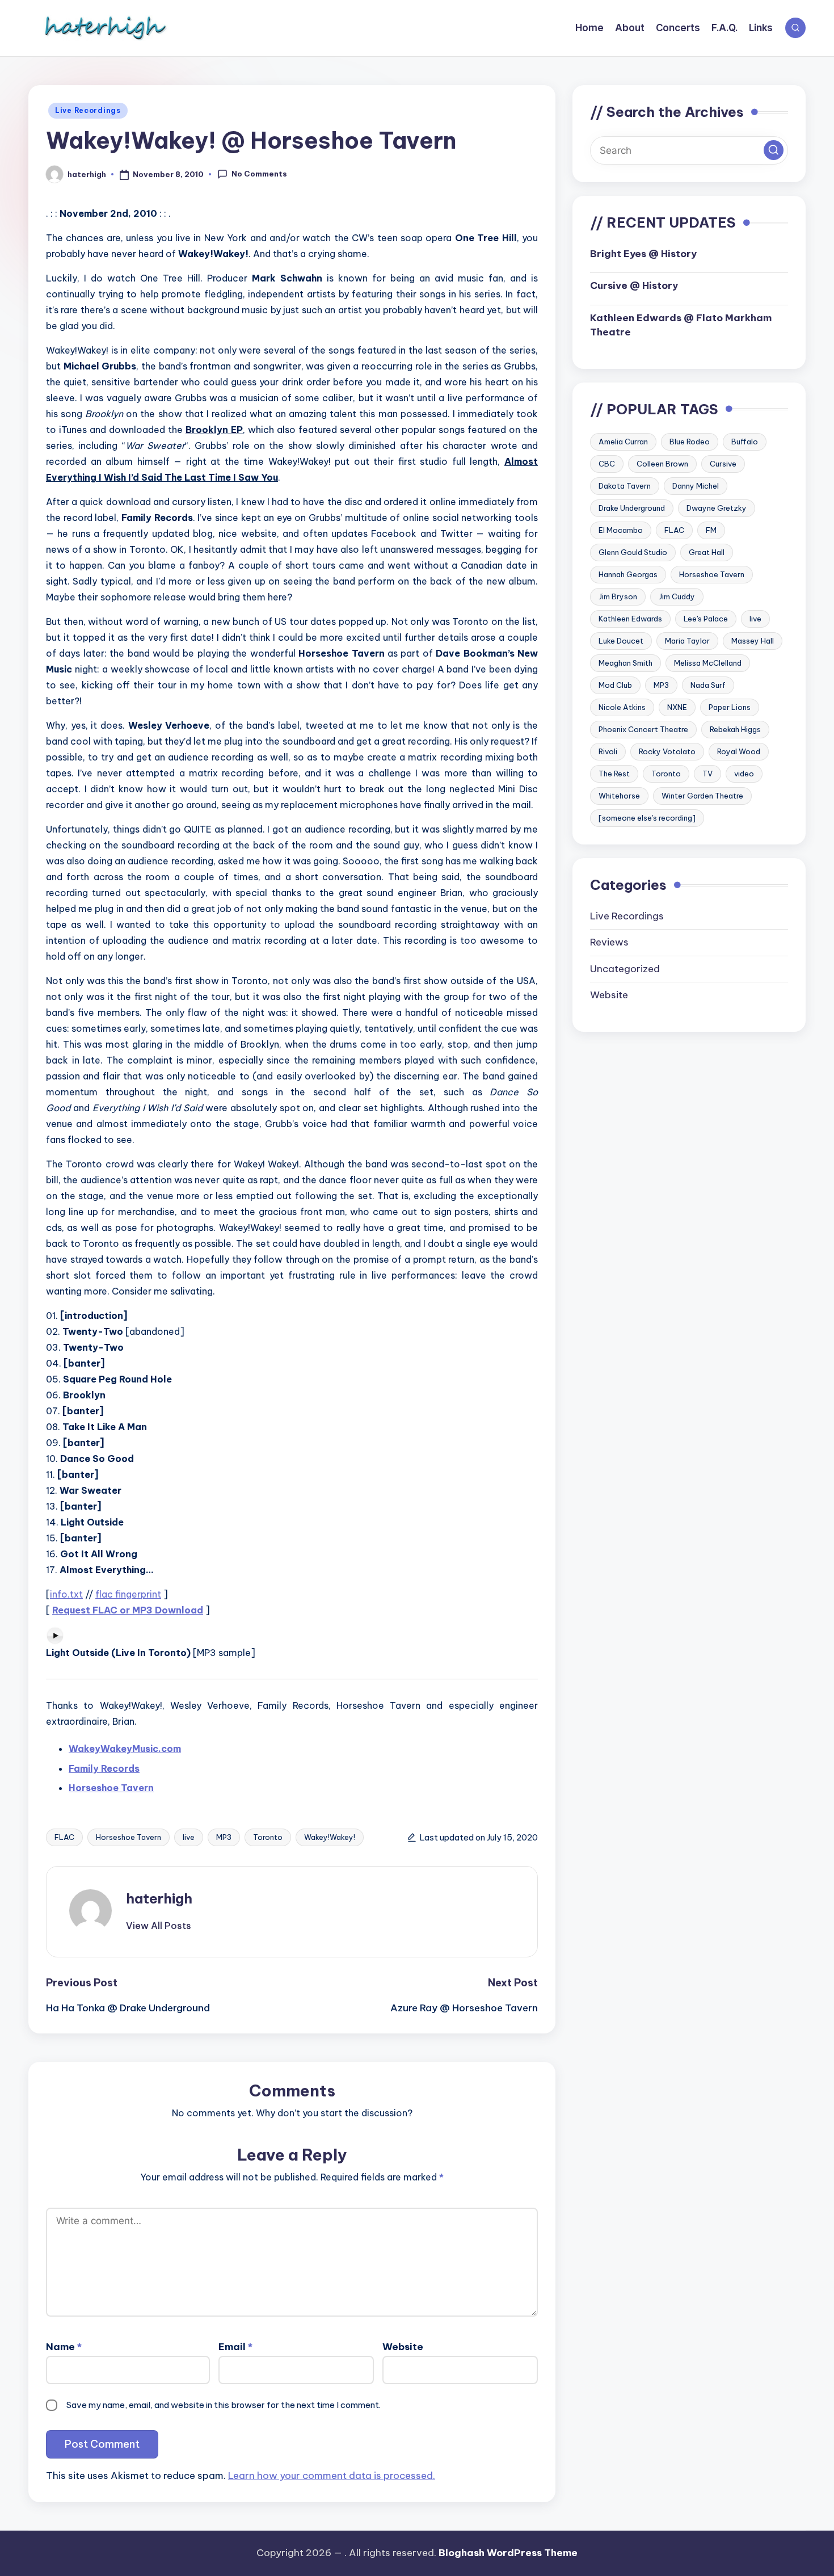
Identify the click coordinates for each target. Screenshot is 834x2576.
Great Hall (707, 552)
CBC (607, 464)
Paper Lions (730, 707)
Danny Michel (696, 486)
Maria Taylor (687, 641)
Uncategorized (625, 968)
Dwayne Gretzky (717, 508)
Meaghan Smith (625, 663)
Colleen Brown (662, 464)
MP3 (224, 1837)
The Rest (614, 774)
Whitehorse (619, 796)
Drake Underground (632, 508)
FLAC (64, 1837)
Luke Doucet (621, 641)
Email (235, 2347)
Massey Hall (753, 641)
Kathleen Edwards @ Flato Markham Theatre (681, 325)
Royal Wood (739, 751)
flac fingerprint (128, 1594)
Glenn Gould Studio (633, 552)
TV (707, 774)
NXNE (677, 707)
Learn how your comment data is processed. (332, 2476)
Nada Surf (708, 685)
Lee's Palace (706, 619)
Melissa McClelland (708, 663)
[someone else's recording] (647, 818)
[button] (159, 1926)
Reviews (609, 942)
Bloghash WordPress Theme (508, 2553)
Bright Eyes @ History (643, 253)
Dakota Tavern (625, 486)
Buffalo (745, 442)
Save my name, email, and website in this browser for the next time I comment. (224, 2405)
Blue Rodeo (690, 442)
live (189, 1837)
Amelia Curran (623, 442)
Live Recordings (88, 110)
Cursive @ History (634, 285)
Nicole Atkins (622, 707)
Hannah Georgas (628, 574)
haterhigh (159, 1898)
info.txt (66, 1594)
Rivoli (608, 751)
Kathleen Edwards (630, 619)
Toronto (268, 1837)
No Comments (259, 174)
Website (403, 2347)
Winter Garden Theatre (702, 796)
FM (711, 530)
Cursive (723, 464)
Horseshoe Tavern (129, 1837)
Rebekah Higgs (735, 729)
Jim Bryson (618, 596)
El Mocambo (621, 530)
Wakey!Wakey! (330, 1837)
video (744, 774)
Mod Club (615, 685)
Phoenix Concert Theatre (643, 729)
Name (64, 2347)
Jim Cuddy (677, 596)
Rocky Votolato (667, 751)
